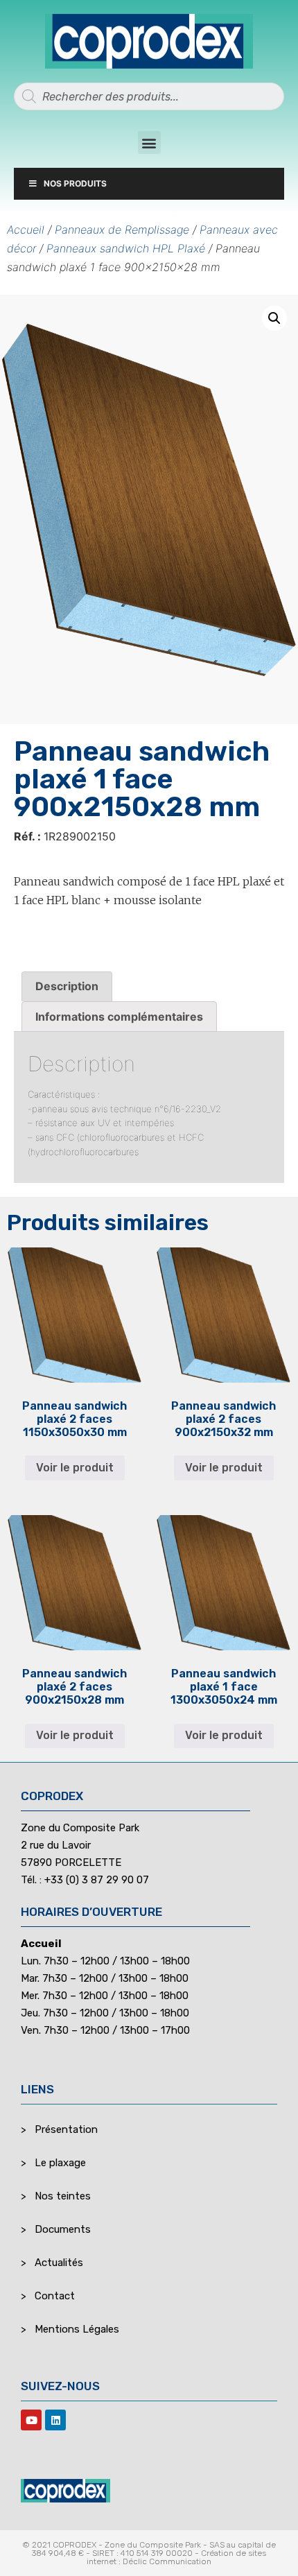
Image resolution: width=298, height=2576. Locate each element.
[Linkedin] (55, 2420)
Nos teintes (63, 2196)
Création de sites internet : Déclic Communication (176, 2557)
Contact (55, 2296)
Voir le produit (75, 1468)
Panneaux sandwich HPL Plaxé (126, 248)
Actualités (59, 2263)
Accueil (26, 230)
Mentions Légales (77, 2329)
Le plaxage (60, 2163)
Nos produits (75, 183)
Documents (63, 2229)
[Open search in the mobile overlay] (149, 96)
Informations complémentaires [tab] (119, 1017)
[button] (149, 142)
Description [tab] (67, 986)
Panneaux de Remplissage (122, 230)
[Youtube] (31, 2420)
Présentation (66, 2129)
